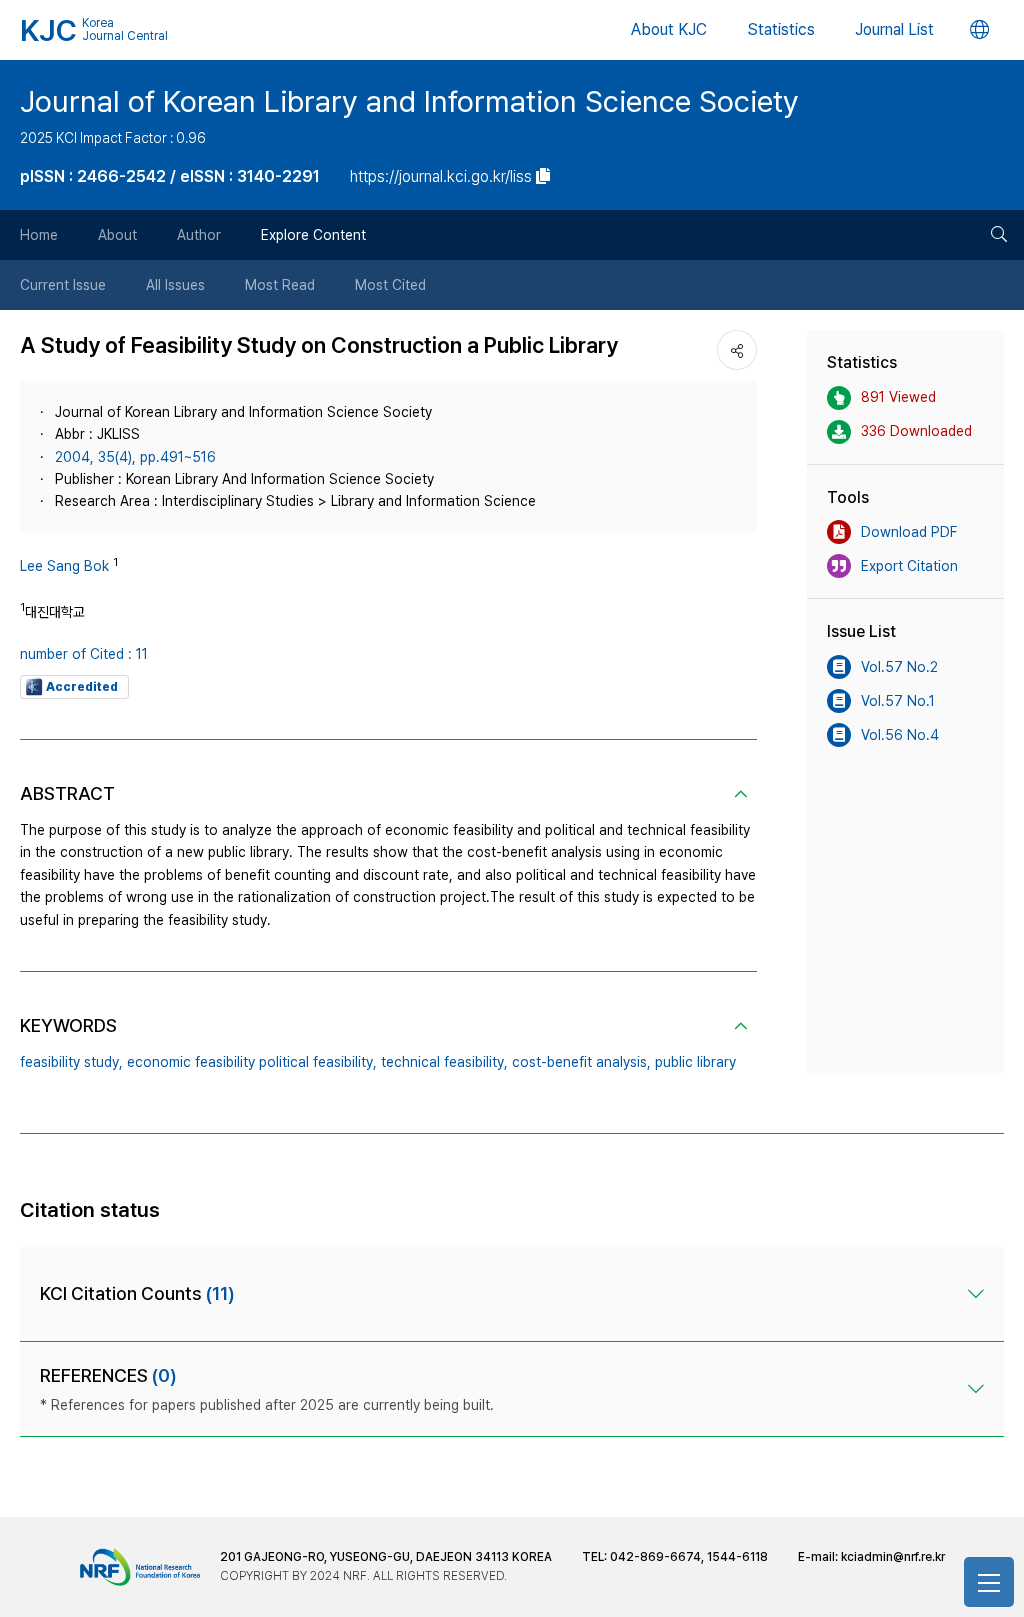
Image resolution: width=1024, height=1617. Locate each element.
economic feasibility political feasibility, (252, 1062)
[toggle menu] (989, 1582)
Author (199, 235)
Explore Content (313, 235)
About (117, 235)
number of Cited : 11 (84, 654)
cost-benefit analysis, (581, 1062)
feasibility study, (71, 1062)
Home (39, 235)
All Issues (175, 285)
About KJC (669, 29)
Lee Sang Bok (64, 566)
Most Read (280, 285)
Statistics (781, 29)
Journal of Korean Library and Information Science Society (409, 101)
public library (695, 1062)
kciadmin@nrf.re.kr (893, 1557)
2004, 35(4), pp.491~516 (135, 457)
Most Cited (390, 285)
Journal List (894, 29)
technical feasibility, (444, 1062)
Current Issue (63, 285)
